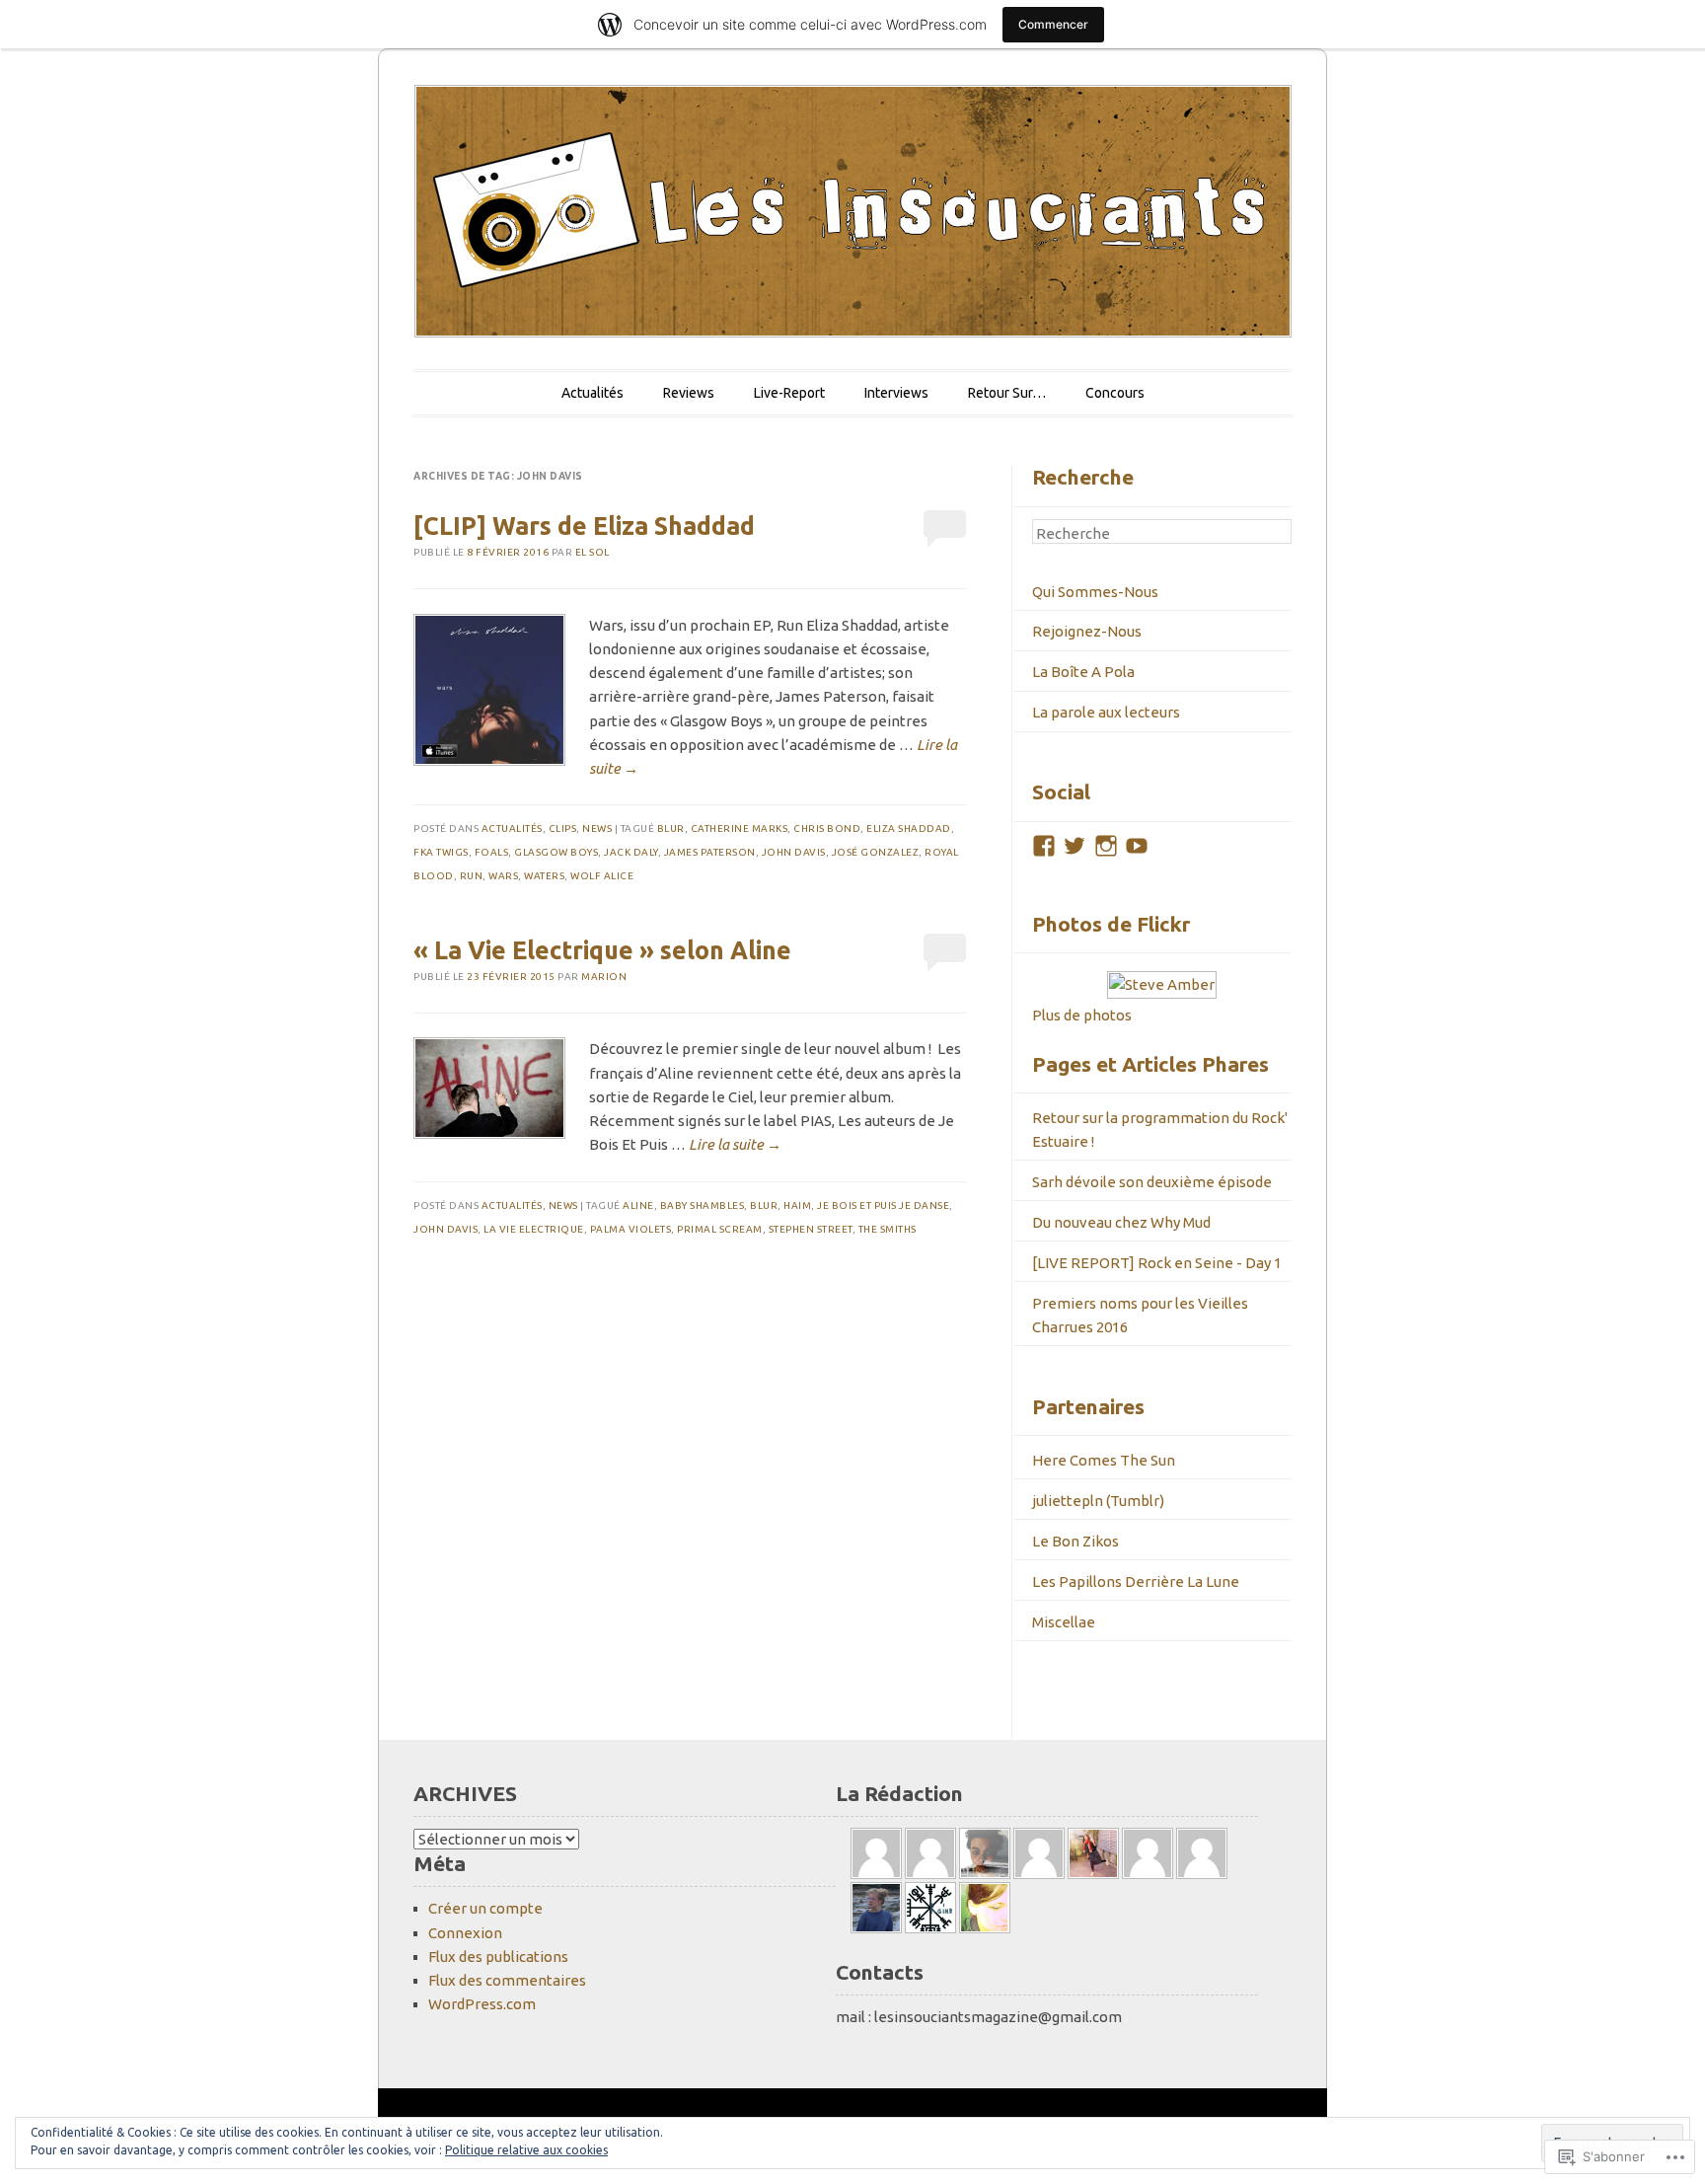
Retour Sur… (1007, 393)
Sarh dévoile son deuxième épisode (1152, 1182)
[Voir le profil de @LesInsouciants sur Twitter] (1075, 846)
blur (671, 828)
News (597, 828)
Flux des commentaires (507, 1980)
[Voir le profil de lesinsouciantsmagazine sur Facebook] (1044, 846)
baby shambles (703, 1205)
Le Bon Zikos (1075, 1541)
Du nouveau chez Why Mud (1121, 1222)
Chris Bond (827, 828)
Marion (604, 977)
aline (638, 1205)
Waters (544, 876)
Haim (797, 1205)
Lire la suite (735, 1144)
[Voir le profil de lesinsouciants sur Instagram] (1106, 846)
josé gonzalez (876, 852)
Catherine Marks (740, 828)
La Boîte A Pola (1083, 672)
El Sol (593, 552)
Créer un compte (485, 1908)
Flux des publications (498, 1957)
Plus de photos (1082, 1015)
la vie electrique (534, 1229)
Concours (1115, 393)
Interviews (896, 393)
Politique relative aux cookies (526, 2150)
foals (492, 852)
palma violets (631, 1229)
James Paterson (710, 852)
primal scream (720, 1229)
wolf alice (602, 876)
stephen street (811, 1229)
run (472, 876)
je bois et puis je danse (883, 1205)
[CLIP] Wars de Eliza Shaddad (584, 526)
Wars (503, 876)
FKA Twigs (441, 852)
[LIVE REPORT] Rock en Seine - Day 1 (1157, 1263)
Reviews (689, 393)
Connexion (465, 1933)
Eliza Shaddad (909, 828)
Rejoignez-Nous (1087, 631)
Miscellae (1064, 1622)
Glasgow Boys (556, 852)
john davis (794, 852)
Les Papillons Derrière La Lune (1136, 1582)
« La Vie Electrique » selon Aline (602, 950)
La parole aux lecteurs (1106, 712)
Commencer (1053, 24)
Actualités (593, 393)
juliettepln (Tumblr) (1098, 1501)
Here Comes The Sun (1104, 1460)
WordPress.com (482, 2004)
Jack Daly (631, 852)
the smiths (888, 1229)
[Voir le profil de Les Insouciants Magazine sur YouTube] (1137, 846)
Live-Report (789, 393)
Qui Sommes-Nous (1095, 592)
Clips (563, 828)
